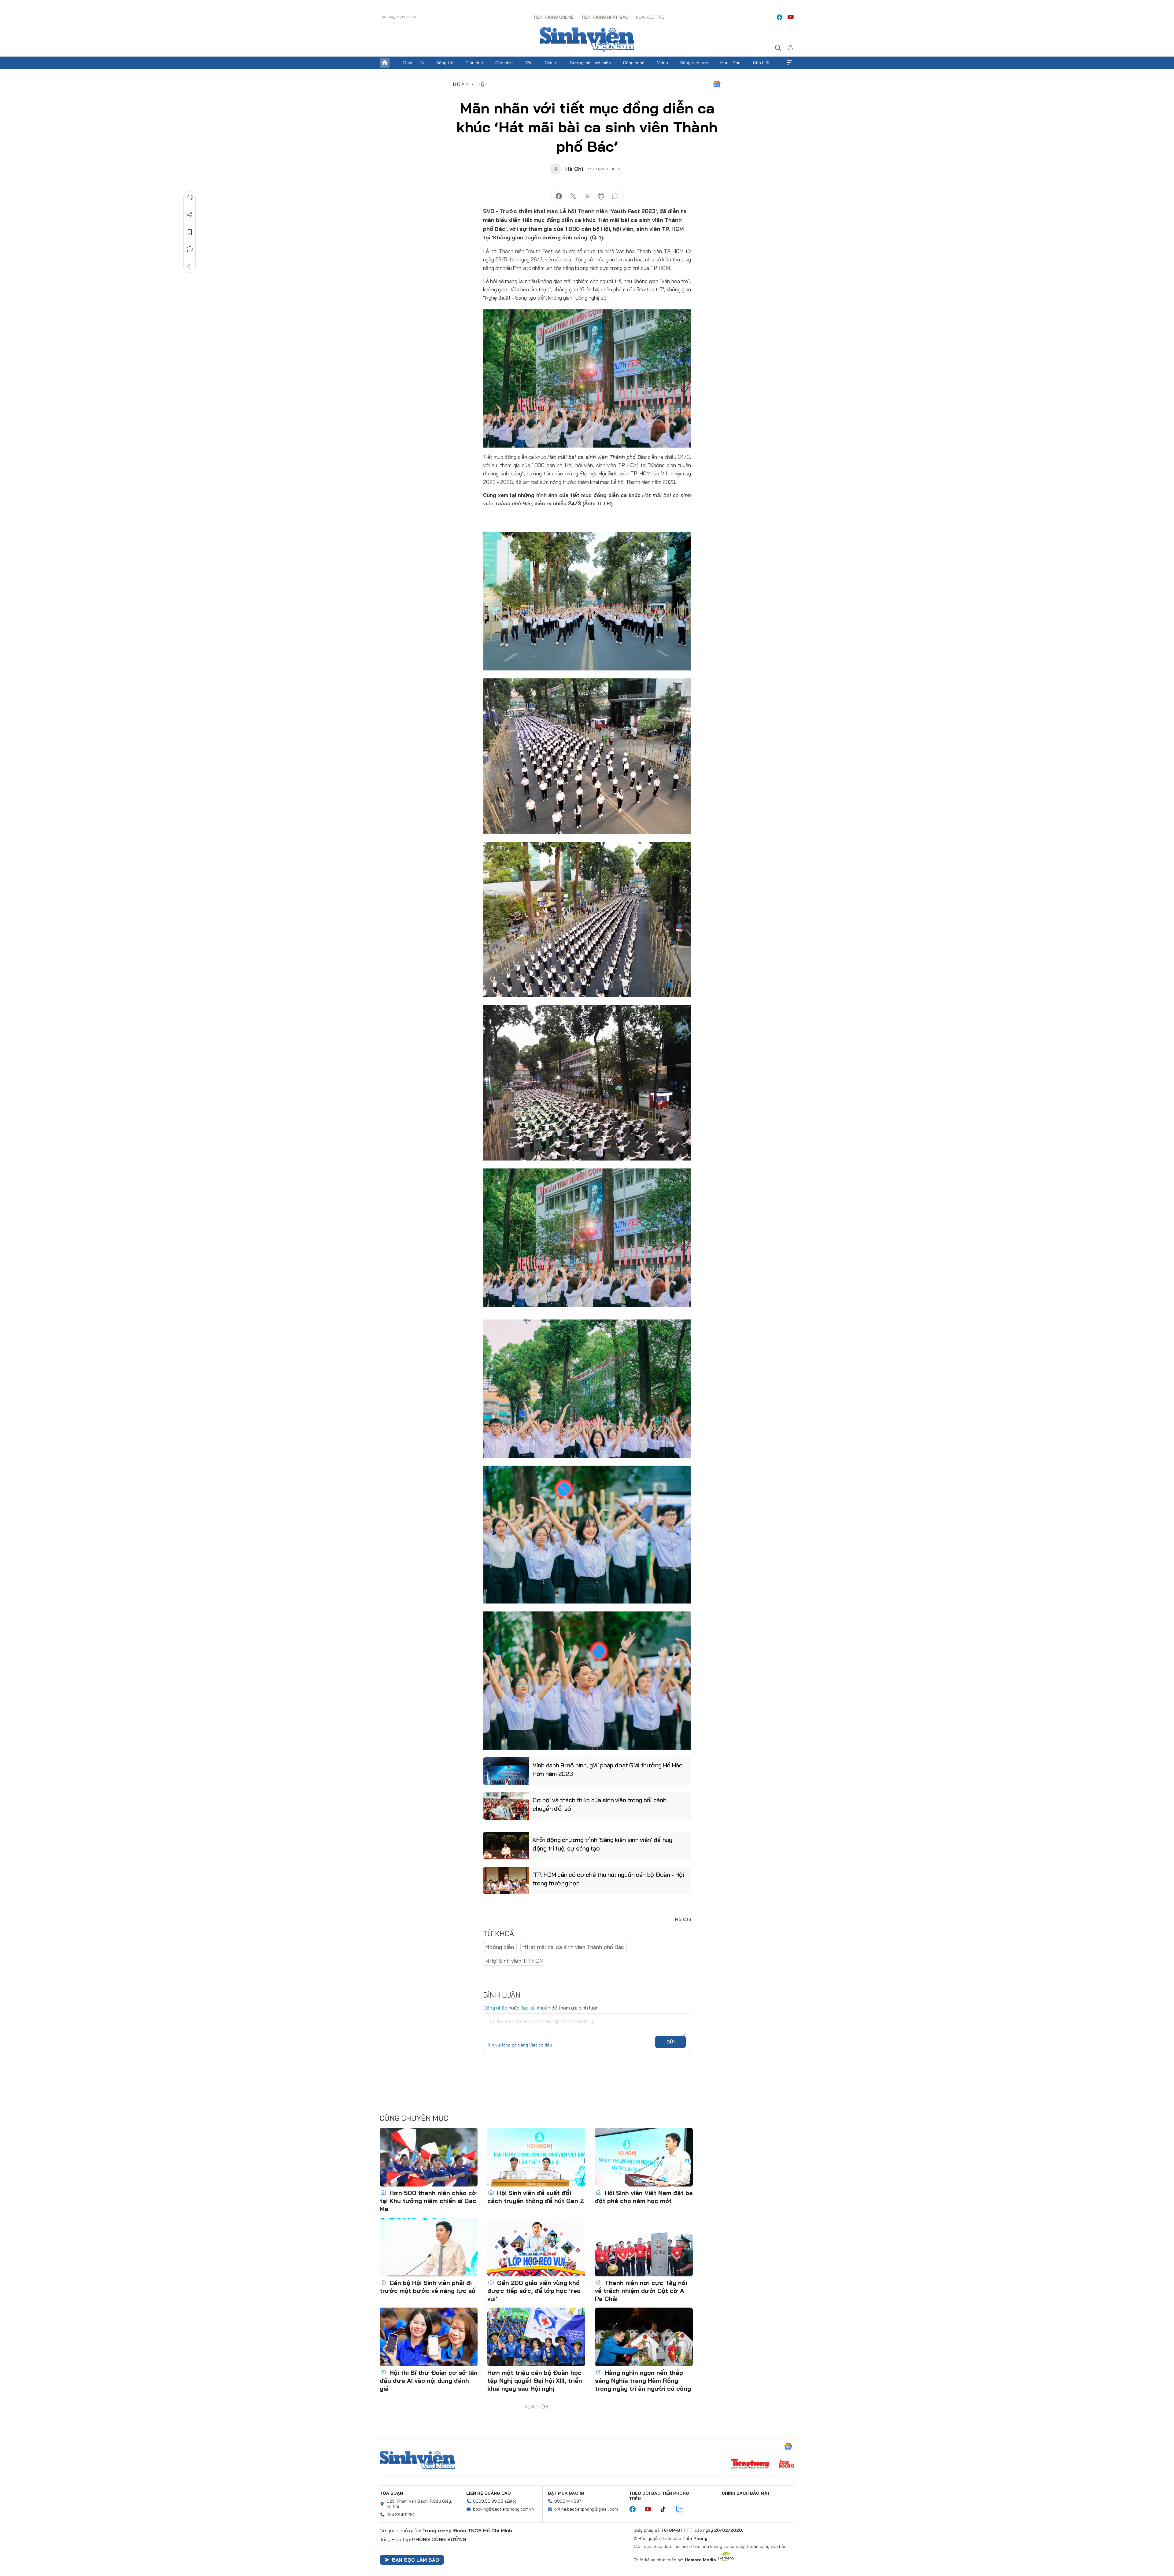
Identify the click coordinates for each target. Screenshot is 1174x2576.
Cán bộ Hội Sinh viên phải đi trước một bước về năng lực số (428, 2287)
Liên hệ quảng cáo (489, 2493)
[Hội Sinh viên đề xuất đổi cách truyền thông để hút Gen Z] (536, 2157)
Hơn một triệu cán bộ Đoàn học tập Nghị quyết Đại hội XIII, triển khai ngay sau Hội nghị (535, 2380)
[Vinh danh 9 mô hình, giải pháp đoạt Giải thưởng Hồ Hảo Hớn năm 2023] (506, 1771)
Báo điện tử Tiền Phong (587, 39)
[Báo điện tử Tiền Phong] (750, 2464)
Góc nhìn (504, 63)
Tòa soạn (391, 2493)
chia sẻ (559, 196)
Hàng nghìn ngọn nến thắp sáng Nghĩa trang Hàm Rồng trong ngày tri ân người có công (643, 2380)
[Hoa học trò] (786, 2464)
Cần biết (761, 63)
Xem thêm (789, 63)
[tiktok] (666, 2509)
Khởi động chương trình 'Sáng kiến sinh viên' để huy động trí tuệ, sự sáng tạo (602, 1844)
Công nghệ (634, 63)
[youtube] (791, 17)
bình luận (615, 196)
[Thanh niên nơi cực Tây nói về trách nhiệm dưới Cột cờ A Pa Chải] (644, 2247)
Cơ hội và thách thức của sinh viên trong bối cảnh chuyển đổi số (599, 1804)
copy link (587, 196)
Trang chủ (385, 63)
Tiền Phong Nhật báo (605, 17)
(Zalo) (511, 2501)
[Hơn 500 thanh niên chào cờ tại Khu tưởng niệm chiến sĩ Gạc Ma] (429, 2157)
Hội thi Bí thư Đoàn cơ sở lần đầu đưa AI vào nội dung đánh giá (429, 2380)
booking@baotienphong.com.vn (503, 2509)
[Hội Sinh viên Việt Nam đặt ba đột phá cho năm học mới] (644, 2157)
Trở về (190, 266)
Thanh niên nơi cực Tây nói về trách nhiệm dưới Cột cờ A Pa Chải (641, 2291)
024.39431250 (401, 2515)
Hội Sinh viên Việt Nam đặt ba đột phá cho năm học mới (644, 2197)
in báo (601, 196)
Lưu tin (190, 232)
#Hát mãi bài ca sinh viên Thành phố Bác (574, 1947)
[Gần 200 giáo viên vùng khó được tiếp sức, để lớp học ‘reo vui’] (536, 2247)
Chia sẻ (190, 215)
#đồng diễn (500, 1947)
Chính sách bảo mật (746, 2493)
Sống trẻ (445, 63)
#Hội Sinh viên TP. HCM (515, 1961)
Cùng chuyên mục (414, 2118)
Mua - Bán (730, 63)
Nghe (190, 198)
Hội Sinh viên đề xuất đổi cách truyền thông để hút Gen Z (536, 2197)
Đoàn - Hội (413, 63)
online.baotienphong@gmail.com (586, 2509)
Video (663, 63)
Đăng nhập (495, 2008)
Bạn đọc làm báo (415, 2560)
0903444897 (568, 2501)
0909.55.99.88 (488, 2501)
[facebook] (780, 17)
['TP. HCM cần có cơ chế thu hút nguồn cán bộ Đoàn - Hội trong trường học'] (506, 1880)
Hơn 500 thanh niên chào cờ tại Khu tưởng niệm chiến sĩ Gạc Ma (428, 2201)
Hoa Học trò (650, 17)
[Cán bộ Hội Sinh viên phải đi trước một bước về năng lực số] (429, 2247)
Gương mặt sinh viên (590, 63)
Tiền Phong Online (553, 17)
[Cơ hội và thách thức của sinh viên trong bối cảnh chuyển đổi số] (506, 1806)
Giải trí (551, 63)
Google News (717, 84)
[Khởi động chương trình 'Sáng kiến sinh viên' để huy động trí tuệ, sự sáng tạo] (506, 1846)
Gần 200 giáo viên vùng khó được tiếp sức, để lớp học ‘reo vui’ (534, 2291)
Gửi (671, 2042)
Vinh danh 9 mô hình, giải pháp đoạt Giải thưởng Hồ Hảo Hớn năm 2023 (608, 1769)
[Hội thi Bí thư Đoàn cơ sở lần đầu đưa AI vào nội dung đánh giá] (429, 2337)
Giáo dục (474, 63)
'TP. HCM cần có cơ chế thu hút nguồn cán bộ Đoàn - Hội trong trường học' (608, 1879)
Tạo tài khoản (535, 2008)
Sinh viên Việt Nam (417, 2460)
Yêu (529, 63)
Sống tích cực (694, 63)
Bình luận (190, 249)
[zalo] (683, 2509)
